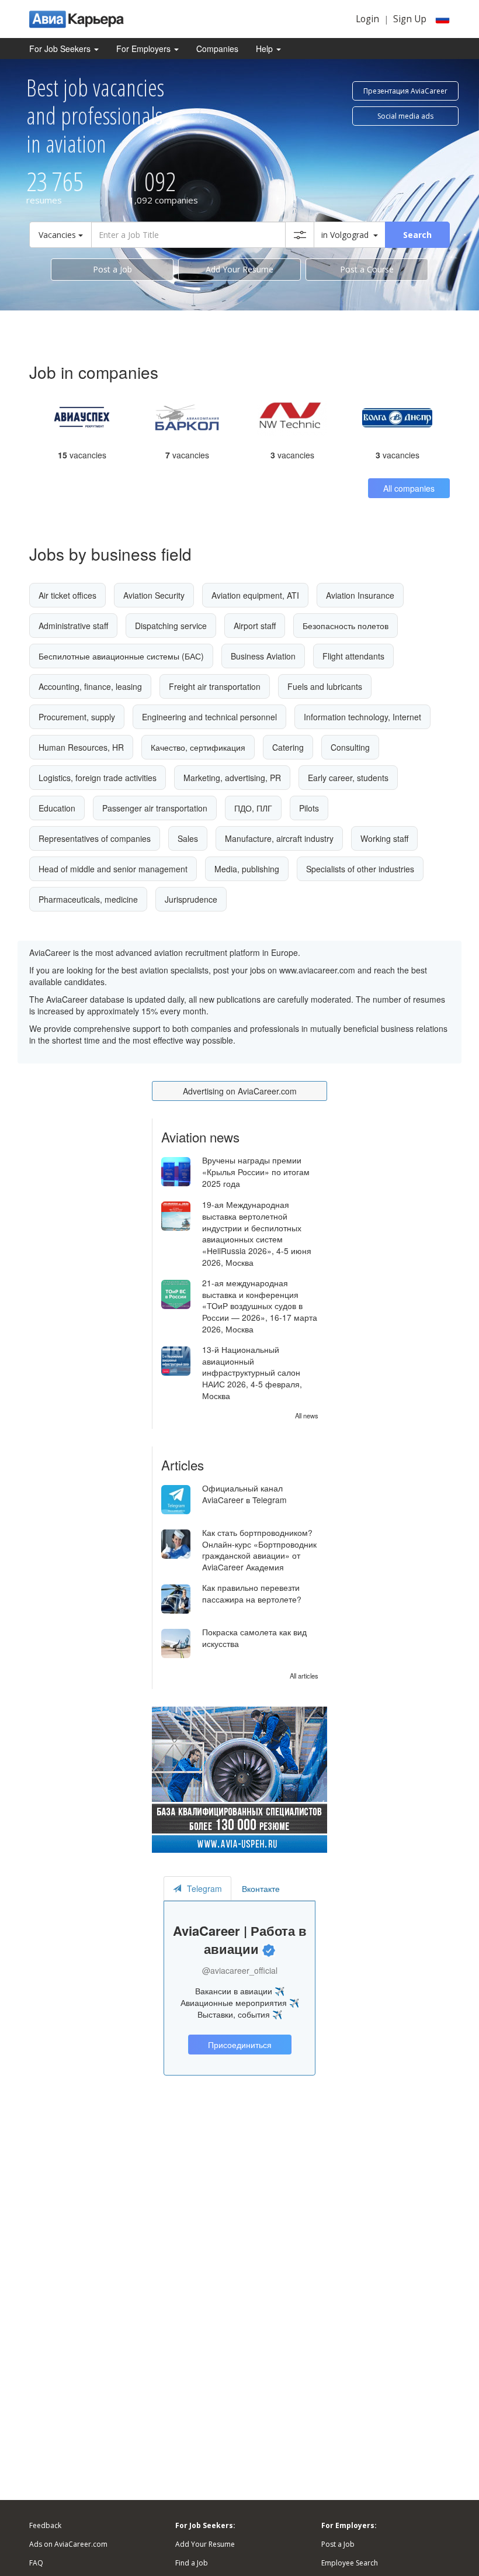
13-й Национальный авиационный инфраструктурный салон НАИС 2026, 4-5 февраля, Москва (252, 1373)
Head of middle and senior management (113, 869)
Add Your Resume (239, 269)
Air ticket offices (67, 595)
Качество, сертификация (198, 747)
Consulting (350, 747)
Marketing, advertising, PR (232, 778)
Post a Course (367, 269)
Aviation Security (154, 595)
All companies (409, 488)
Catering (288, 747)
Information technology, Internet (362, 717)
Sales (188, 838)
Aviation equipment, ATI (255, 595)
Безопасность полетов (346, 626)
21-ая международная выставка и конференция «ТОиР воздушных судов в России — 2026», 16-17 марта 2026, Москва (260, 1306)
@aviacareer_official (240, 1970)
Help (265, 49)
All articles (304, 1676)
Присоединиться (240, 2045)
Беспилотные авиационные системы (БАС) (121, 656)
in (345, 235)
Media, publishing (247, 869)
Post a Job (112, 269)
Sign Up (410, 19)
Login (367, 19)
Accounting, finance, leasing (90, 686)
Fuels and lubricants (325, 686)
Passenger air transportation (155, 808)
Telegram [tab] (204, 1888)
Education (57, 808)
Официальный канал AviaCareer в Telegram (244, 1494)
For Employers (145, 49)
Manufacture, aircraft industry (279, 838)
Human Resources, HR (81, 747)
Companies (217, 49)
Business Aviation (263, 656)
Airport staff (255, 626)
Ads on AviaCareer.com (68, 2544)
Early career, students (348, 778)
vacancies (82, 455)
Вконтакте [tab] (261, 1888)
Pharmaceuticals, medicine (88, 899)
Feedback (45, 2525)
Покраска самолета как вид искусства (254, 1638)
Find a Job (192, 2563)
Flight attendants (353, 656)
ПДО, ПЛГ (253, 808)
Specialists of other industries (360, 869)
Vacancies (58, 235)
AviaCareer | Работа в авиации (240, 1940)
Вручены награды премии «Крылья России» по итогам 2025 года (256, 1172)
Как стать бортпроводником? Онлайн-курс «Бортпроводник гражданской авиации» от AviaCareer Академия (259, 1550)
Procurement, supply (77, 717)
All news (307, 1415)
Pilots (309, 808)
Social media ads (405, 116)
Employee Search (350, 2563)
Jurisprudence (191, 899)
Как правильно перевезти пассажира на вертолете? (252, 1593)
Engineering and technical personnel (209, 717)
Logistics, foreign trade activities (98, 778)
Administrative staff (73, 626)
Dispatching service (171, 626)
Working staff (384, 838)
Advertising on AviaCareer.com (240, 1091)
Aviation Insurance (360, 595)
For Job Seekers (61, 49)
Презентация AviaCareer (405, 91)
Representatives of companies (95, 838)
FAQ (36, 2563)
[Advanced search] (300, 235)
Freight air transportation (215, 686)
